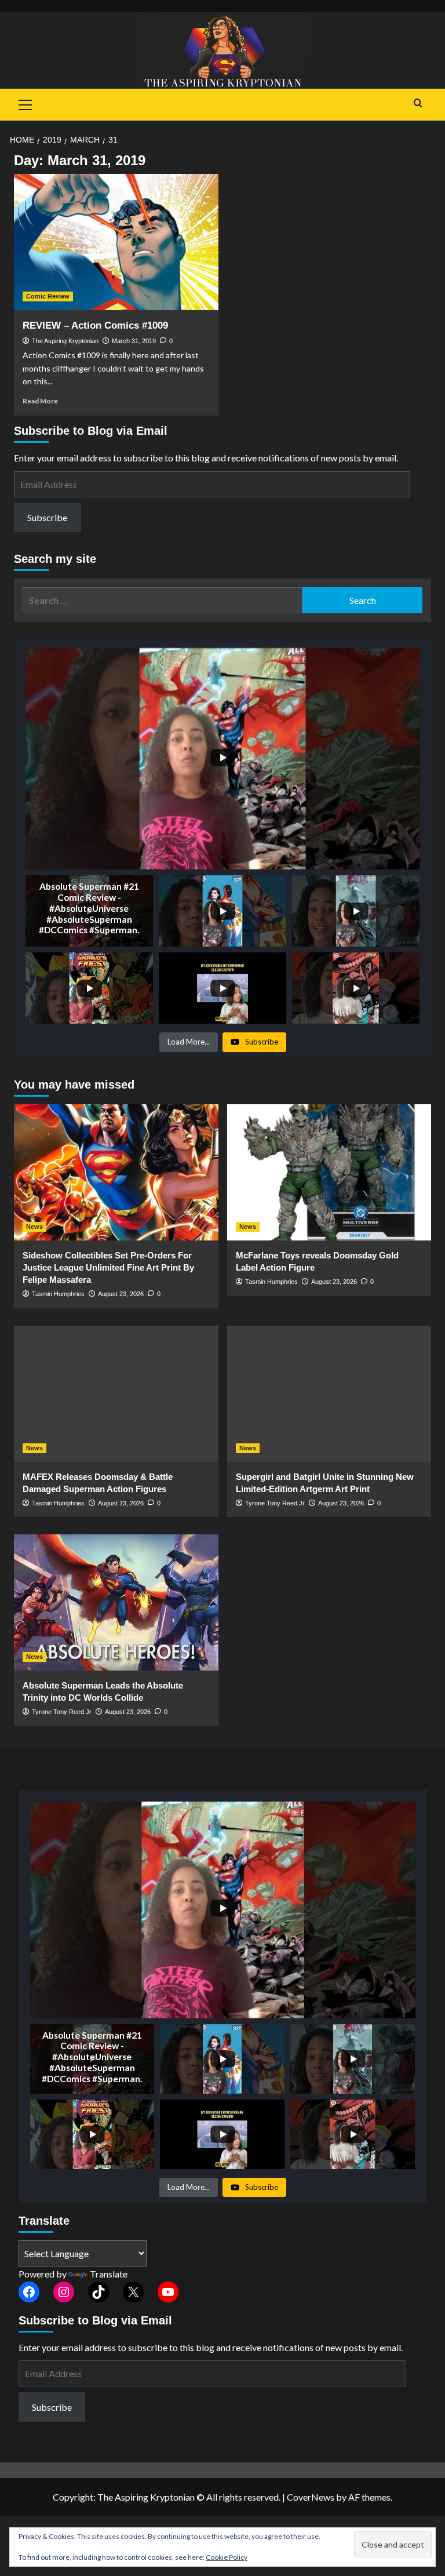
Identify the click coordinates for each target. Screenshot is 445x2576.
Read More (40, 401)
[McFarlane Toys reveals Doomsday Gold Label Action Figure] (329, 1172)
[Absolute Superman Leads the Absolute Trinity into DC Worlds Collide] (116, 1602)
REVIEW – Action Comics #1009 (95, 325)
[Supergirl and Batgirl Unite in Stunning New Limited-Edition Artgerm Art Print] (329, 1394)
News (34, 1227)
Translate (109, 2274)
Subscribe (47, 517)
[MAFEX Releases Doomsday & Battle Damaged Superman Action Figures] (116, 1394)
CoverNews (311, 2497)
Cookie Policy (227, 2557)
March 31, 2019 (134, 341)
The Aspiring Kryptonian (65, 341)
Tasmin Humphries (58, 1294)
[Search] (418, 103)
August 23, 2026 (121, 1294)
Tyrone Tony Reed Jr (275, 1503)
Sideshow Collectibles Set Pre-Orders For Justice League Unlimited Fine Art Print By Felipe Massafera (108, 1267)
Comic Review (48, 296)
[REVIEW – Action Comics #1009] (116, 242)
